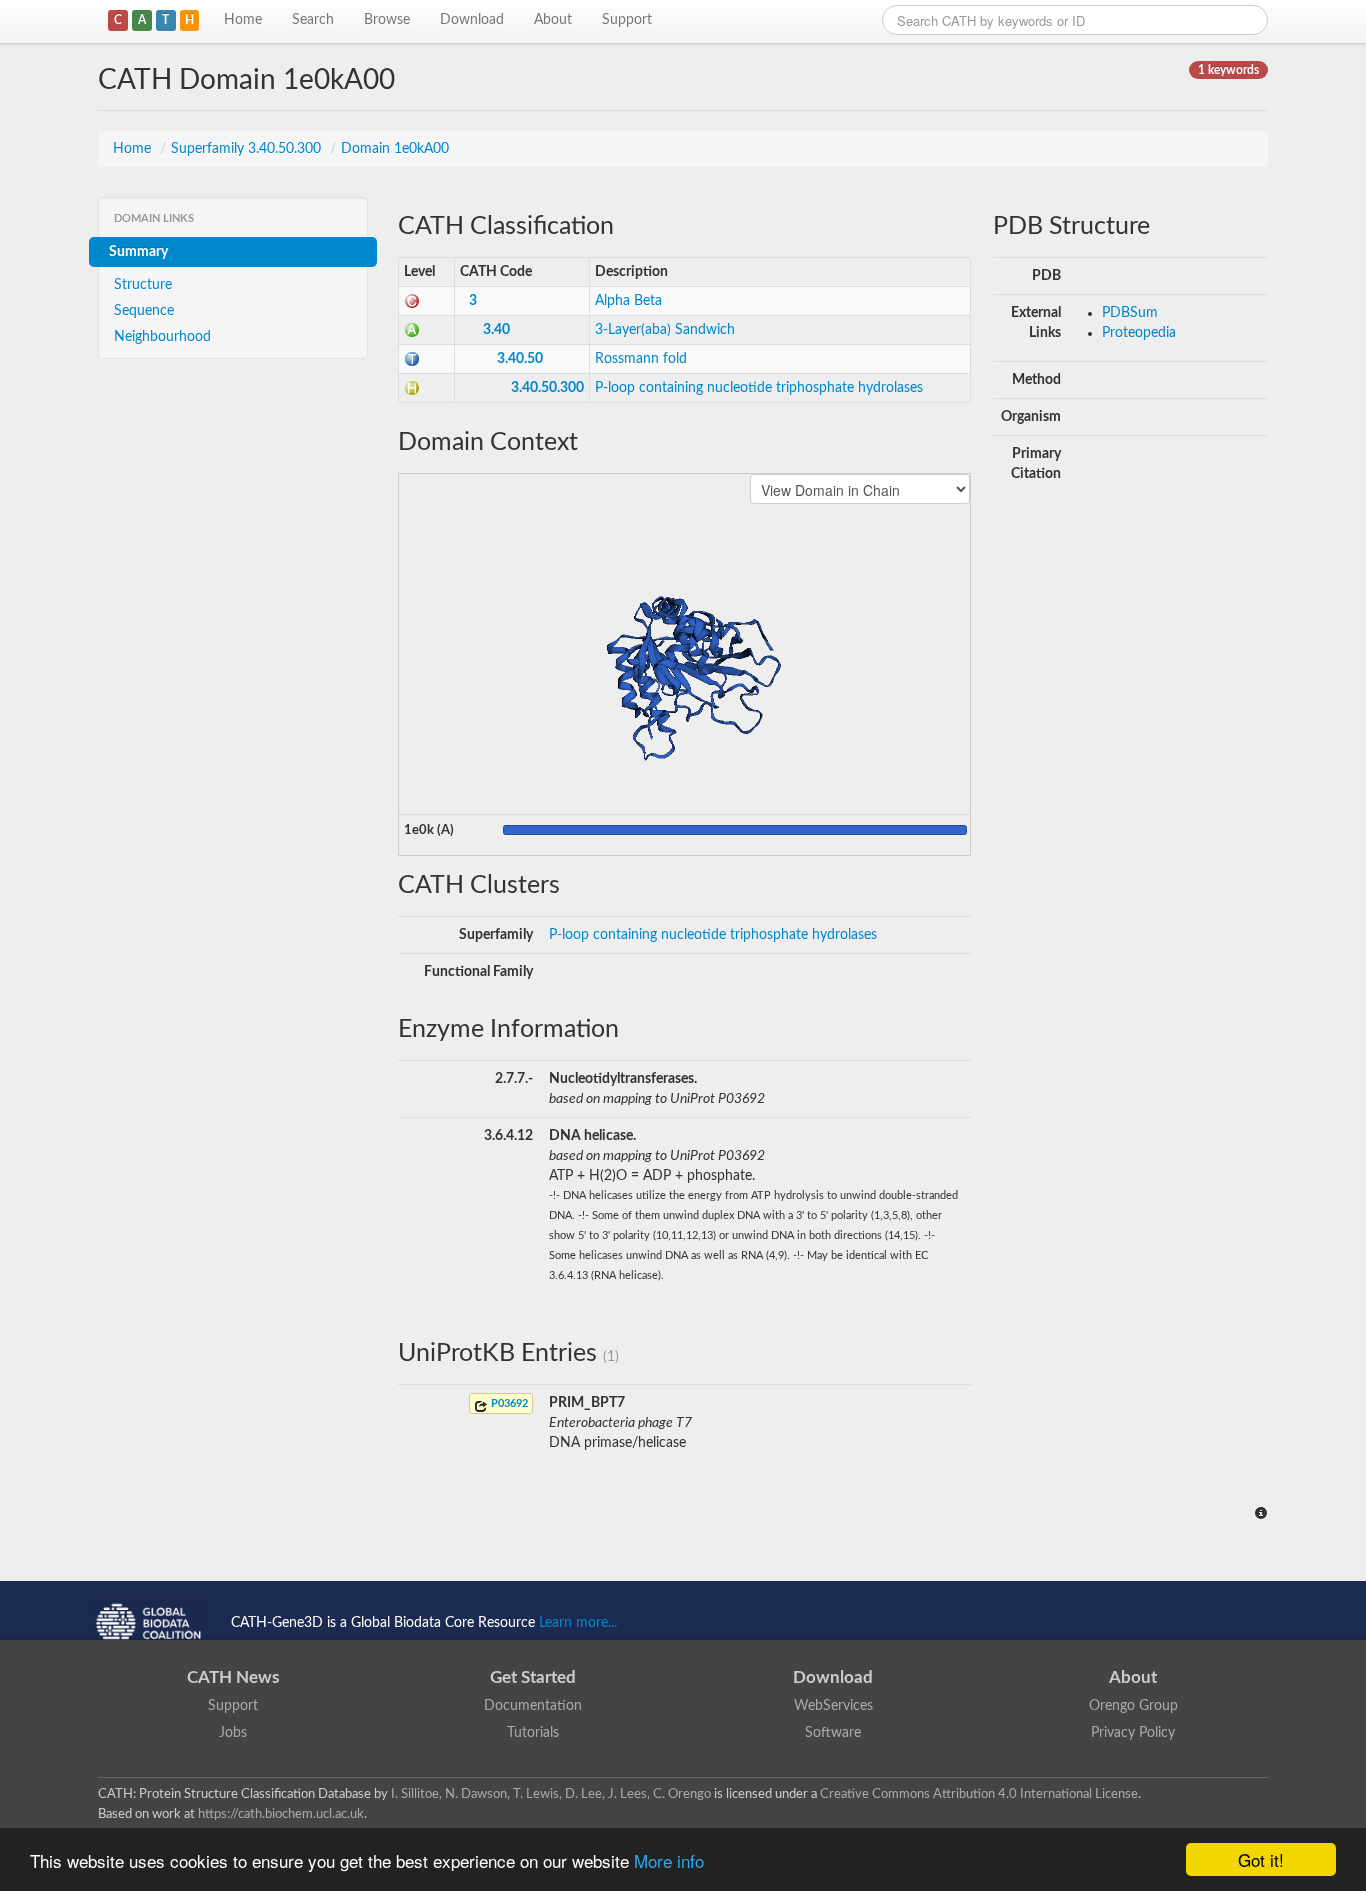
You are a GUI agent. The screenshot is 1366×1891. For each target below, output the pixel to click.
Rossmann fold (641, 359)
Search (313, 20)
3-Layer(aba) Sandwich (665, 330)
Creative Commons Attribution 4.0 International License (979, 1794)
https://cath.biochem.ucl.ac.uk (281, 1814)
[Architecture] (412, 330)
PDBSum (1130, 313)
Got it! (1261, 1859)
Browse (387, 20)
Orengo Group (1133, 1706)
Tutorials (533, 1733)
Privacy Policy (1133, 1733)
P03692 (508, 1403)
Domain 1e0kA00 (395, 149)
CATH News (233, 1677)
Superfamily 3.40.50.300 (248, 149)
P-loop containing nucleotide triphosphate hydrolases (759, 388)
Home (243, 20)
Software (833, 1733)
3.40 (496, 330)
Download (472, 20)
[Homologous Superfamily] (412, 388)
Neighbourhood (162, 337)
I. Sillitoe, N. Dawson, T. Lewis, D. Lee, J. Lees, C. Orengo (551, 1794)
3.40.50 (520, 359)
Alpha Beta (628, 301)
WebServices (833, 1706)
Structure (143, 285)
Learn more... (578, 1623)
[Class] (412, 301)
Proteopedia (1139, 333)
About (553, 20)
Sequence (144, 311)
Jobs (233, 1733)
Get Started (533, 1677)
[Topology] (412, 359)
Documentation (533, 1706)
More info (669, 1860)
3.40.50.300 (547, 388)
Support (627, 20)
